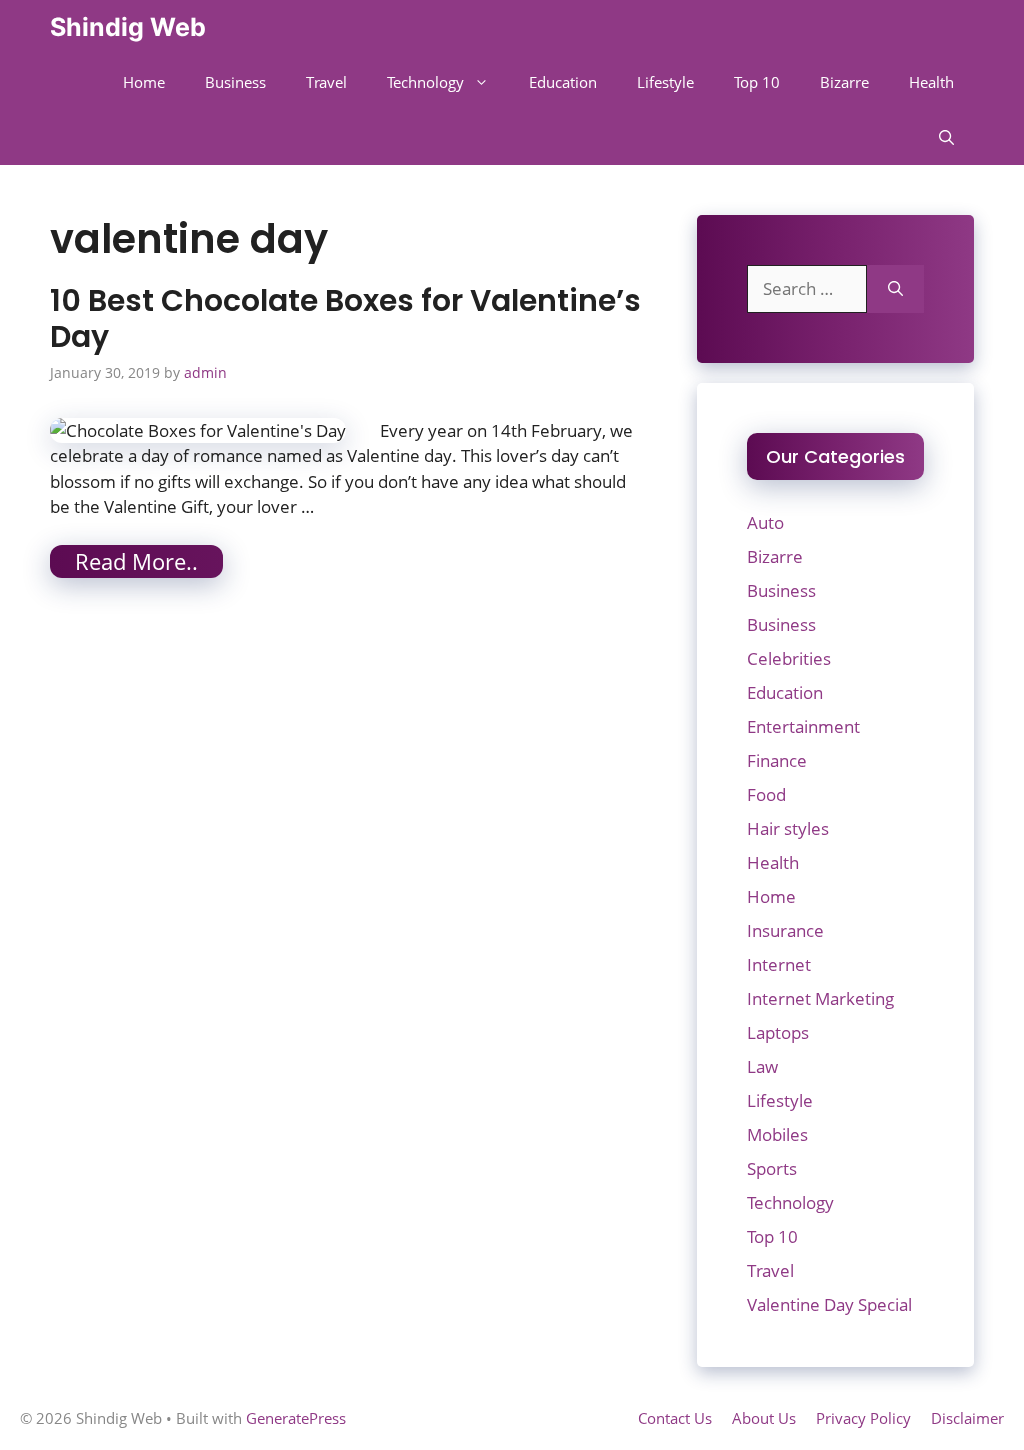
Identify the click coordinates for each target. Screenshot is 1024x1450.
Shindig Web (128, 27)
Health (931, 82)
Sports (772, 1168)
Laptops (778, 1032)
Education (563, 82)
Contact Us (675, 1418)
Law (762, 1066)
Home (144, 82)
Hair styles (788, 828)
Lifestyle (665, 82)
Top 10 (757, 82)
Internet (779, 964)
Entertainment (803, 726)
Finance (777, 760)
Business (235, 82)
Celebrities (789, 658)
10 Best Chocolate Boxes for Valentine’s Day (345, 318)
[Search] (895, 289)
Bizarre (844, 82)
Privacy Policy (863, 1418)
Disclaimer (967, 1418)
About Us (764, 1418)
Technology (425, 82)
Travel (326, 82)
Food (766, 794)
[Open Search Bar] (946, 137)
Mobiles (777, 1134)
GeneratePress (296, 1418)
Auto (765, 522)
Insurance (785, 930)
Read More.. (136, 561)
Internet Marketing (820, 998)
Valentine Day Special (829, 1304)
